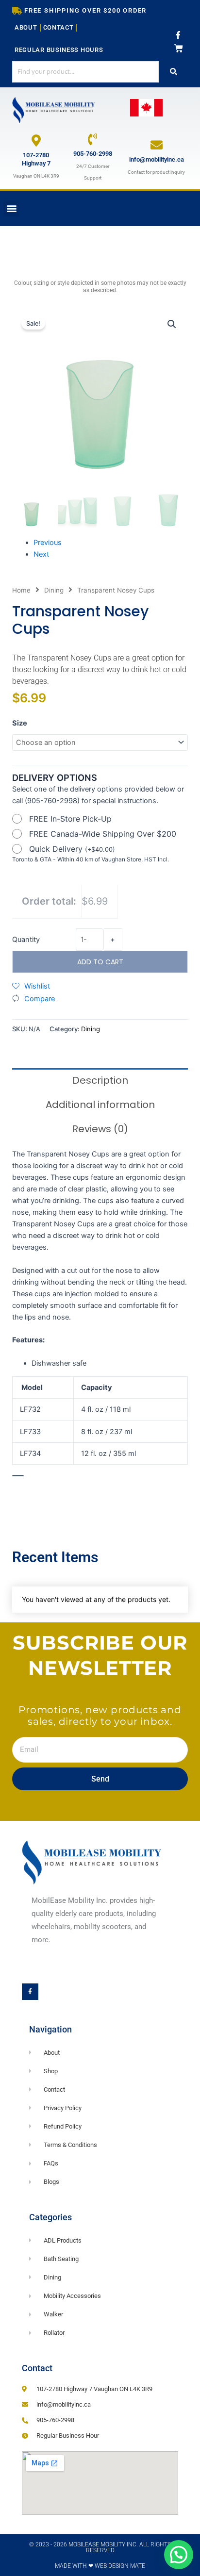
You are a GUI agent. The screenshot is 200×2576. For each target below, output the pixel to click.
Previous (48, 543)
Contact (58, 27)
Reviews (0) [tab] (100, 1129)
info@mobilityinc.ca (157, 159)
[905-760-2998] (92, 139)
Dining (54, 590)
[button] (11, 208)
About (26, 27)
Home (21, 590)
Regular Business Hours (59, 50)
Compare (40, 999)
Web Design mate (120, 2566)
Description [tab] (100, 1080)
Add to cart (100, 962)
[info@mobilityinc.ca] (157, 145)
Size (20, 723)
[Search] (173, 72)
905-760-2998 (93, 154)
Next (41, 554)
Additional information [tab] (100, 1105)
